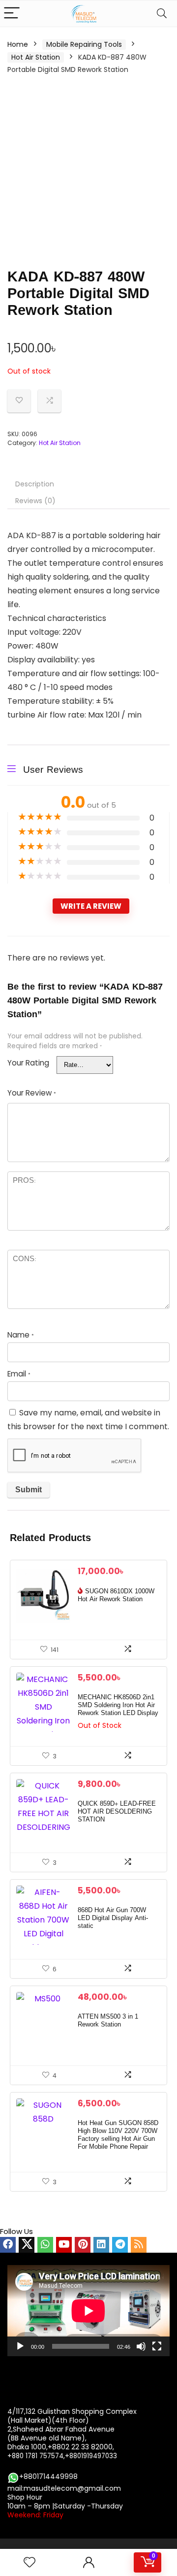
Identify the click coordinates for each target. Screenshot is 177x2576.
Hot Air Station (36, 57)
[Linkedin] (101, 2245)
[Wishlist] (29, 2562)
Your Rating (28, 1063)
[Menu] (12, 14)
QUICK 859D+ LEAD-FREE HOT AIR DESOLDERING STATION (117, 1812)
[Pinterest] (83, 2245)
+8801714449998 (48, 2476)
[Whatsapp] (45, 2245)
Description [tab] (35, 484)
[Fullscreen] (157, 2346)
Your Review (32, 1093)
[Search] (162, 14)
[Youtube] (64, 2245)
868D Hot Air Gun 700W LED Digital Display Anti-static (113, 1918)
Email (19, 1374)
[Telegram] (120, 2245)
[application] (88, 2311)
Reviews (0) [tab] (35, 501)
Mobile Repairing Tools (84, 44)
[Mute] (141, 2346)
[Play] (20, 2346)
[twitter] (27, 2245)
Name (21, 1335)
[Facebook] (8, 2245)
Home (18, 44)
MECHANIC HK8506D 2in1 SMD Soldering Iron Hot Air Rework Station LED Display (118, 1705)
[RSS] (139, 2245)
